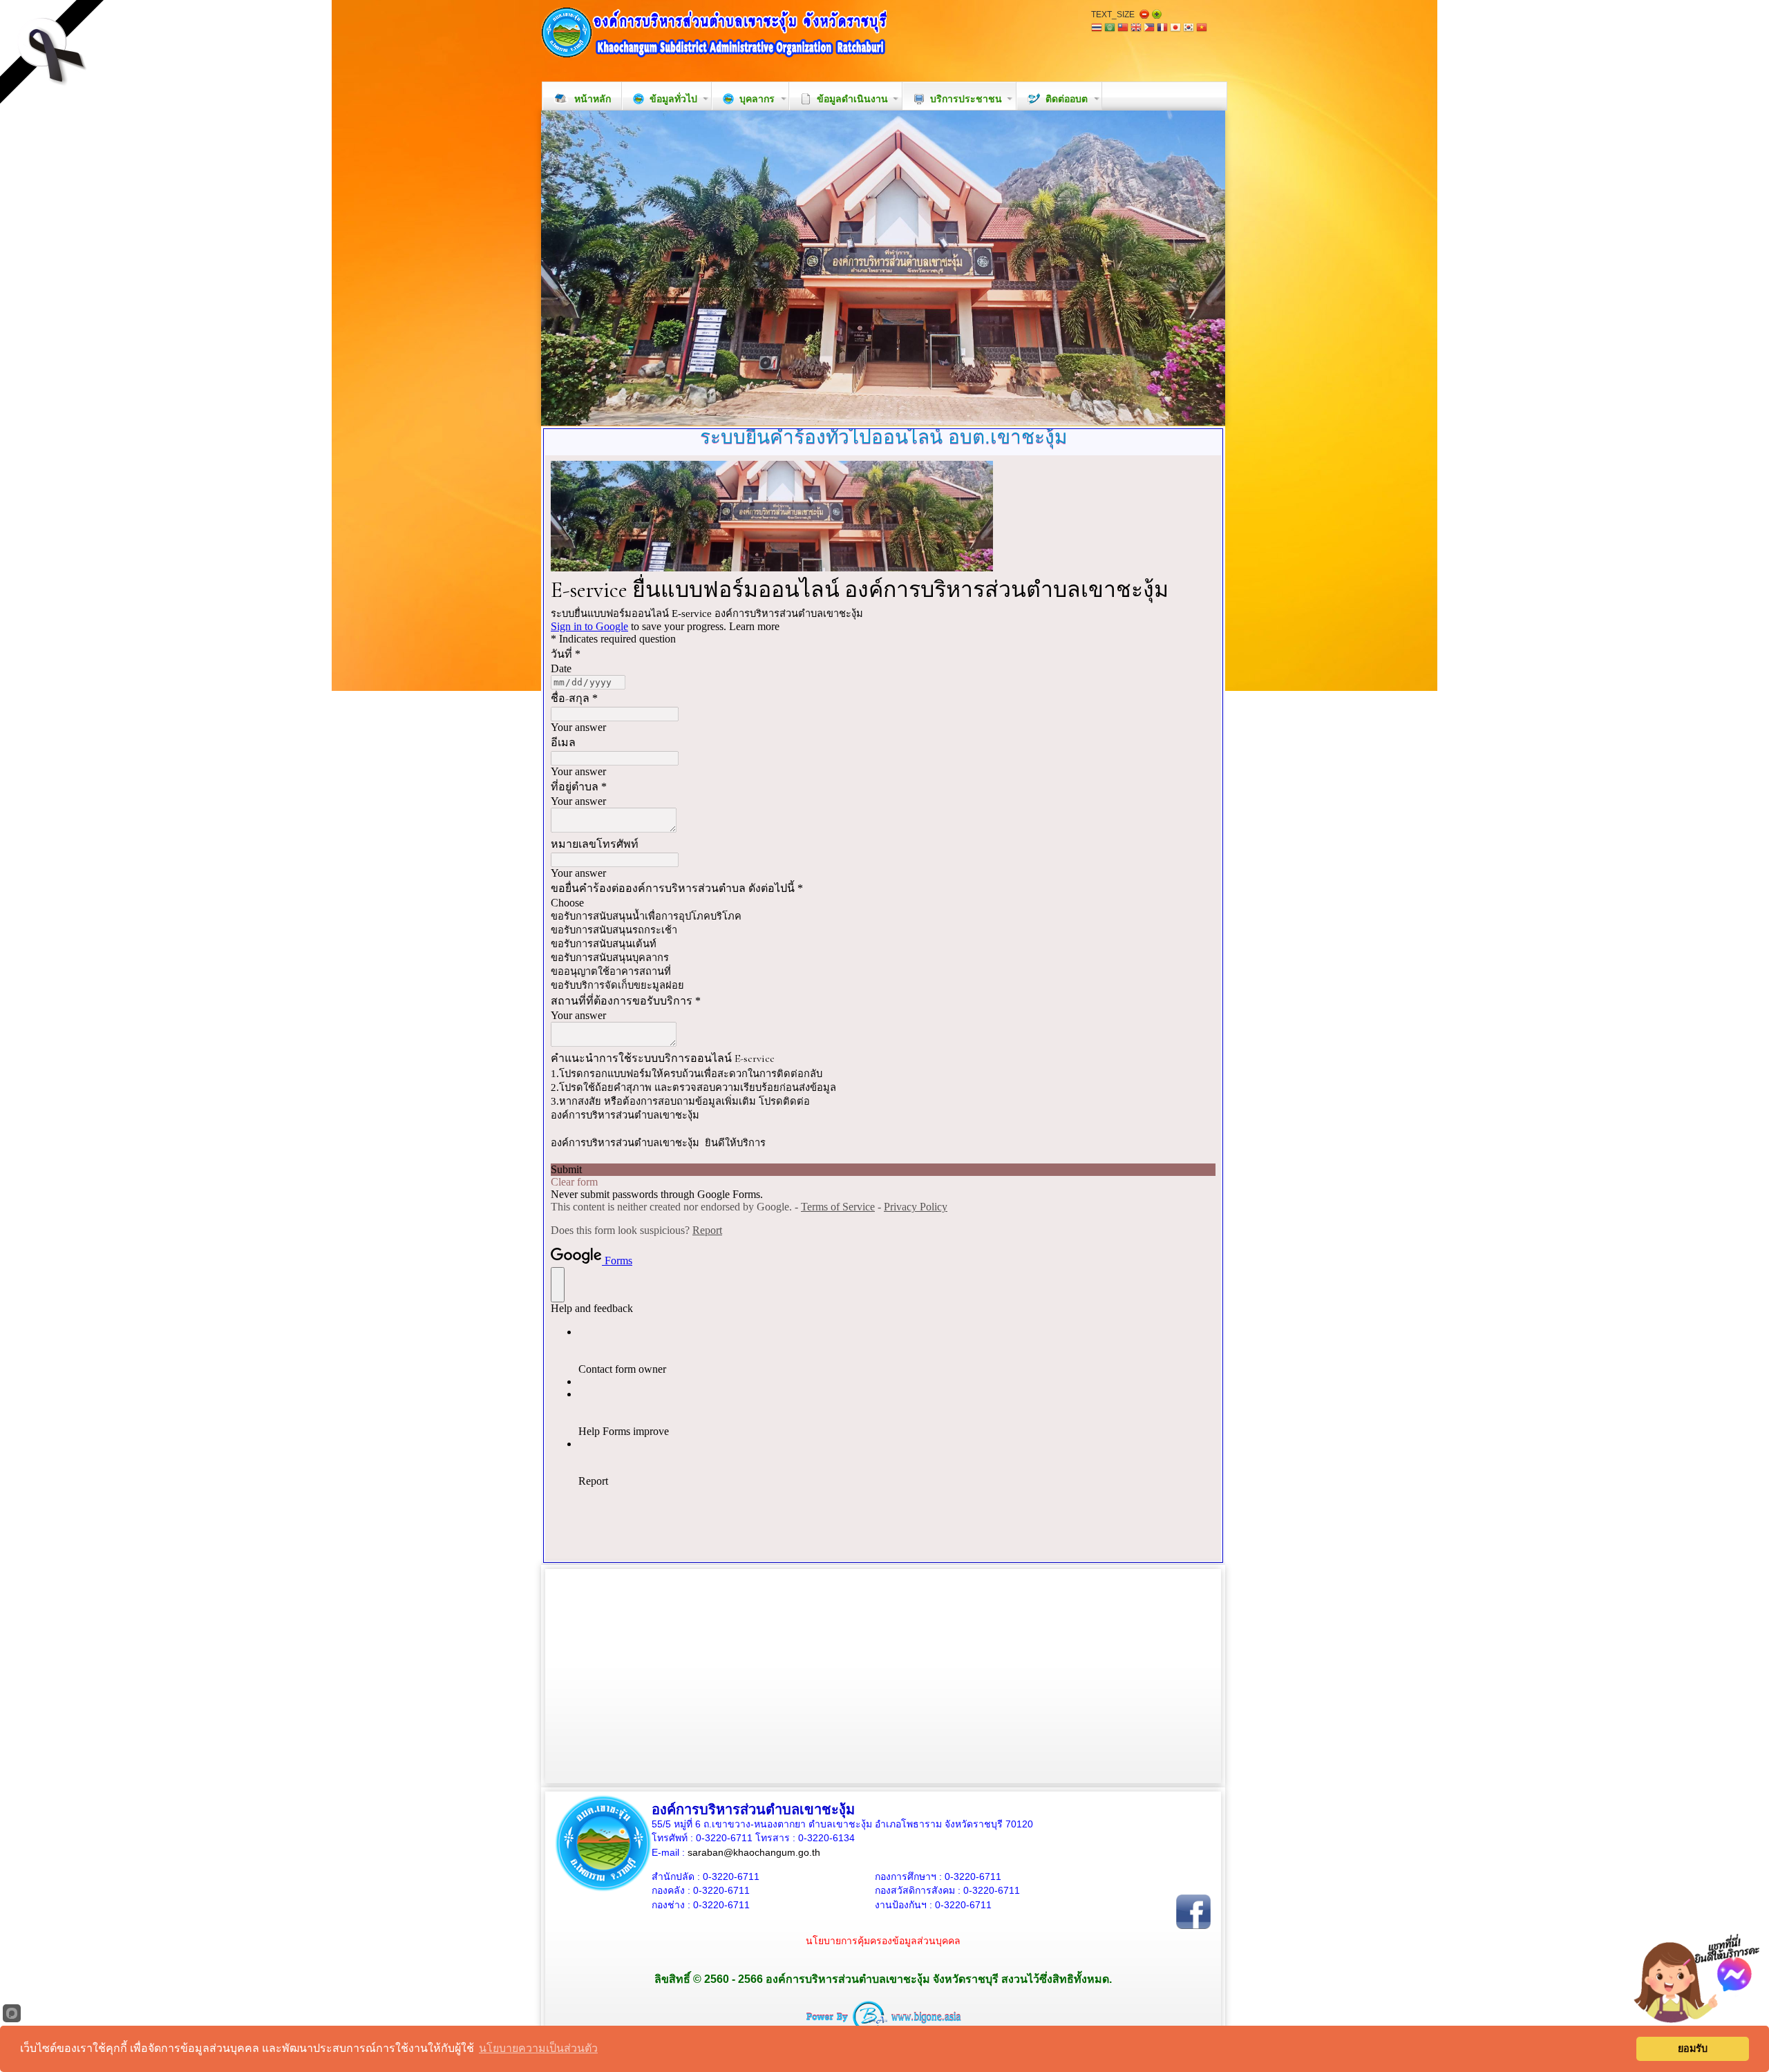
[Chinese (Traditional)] (1123, 29)
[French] (1162, 29)
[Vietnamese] (1202, 29)
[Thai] (1097, 29)
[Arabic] (1110, 29)
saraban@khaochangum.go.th (754, 1852)
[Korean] (1189, 29)
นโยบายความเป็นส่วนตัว (538, 2048)
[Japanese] (1175, 29)
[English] (1136, 29)
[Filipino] (1149, 29)
